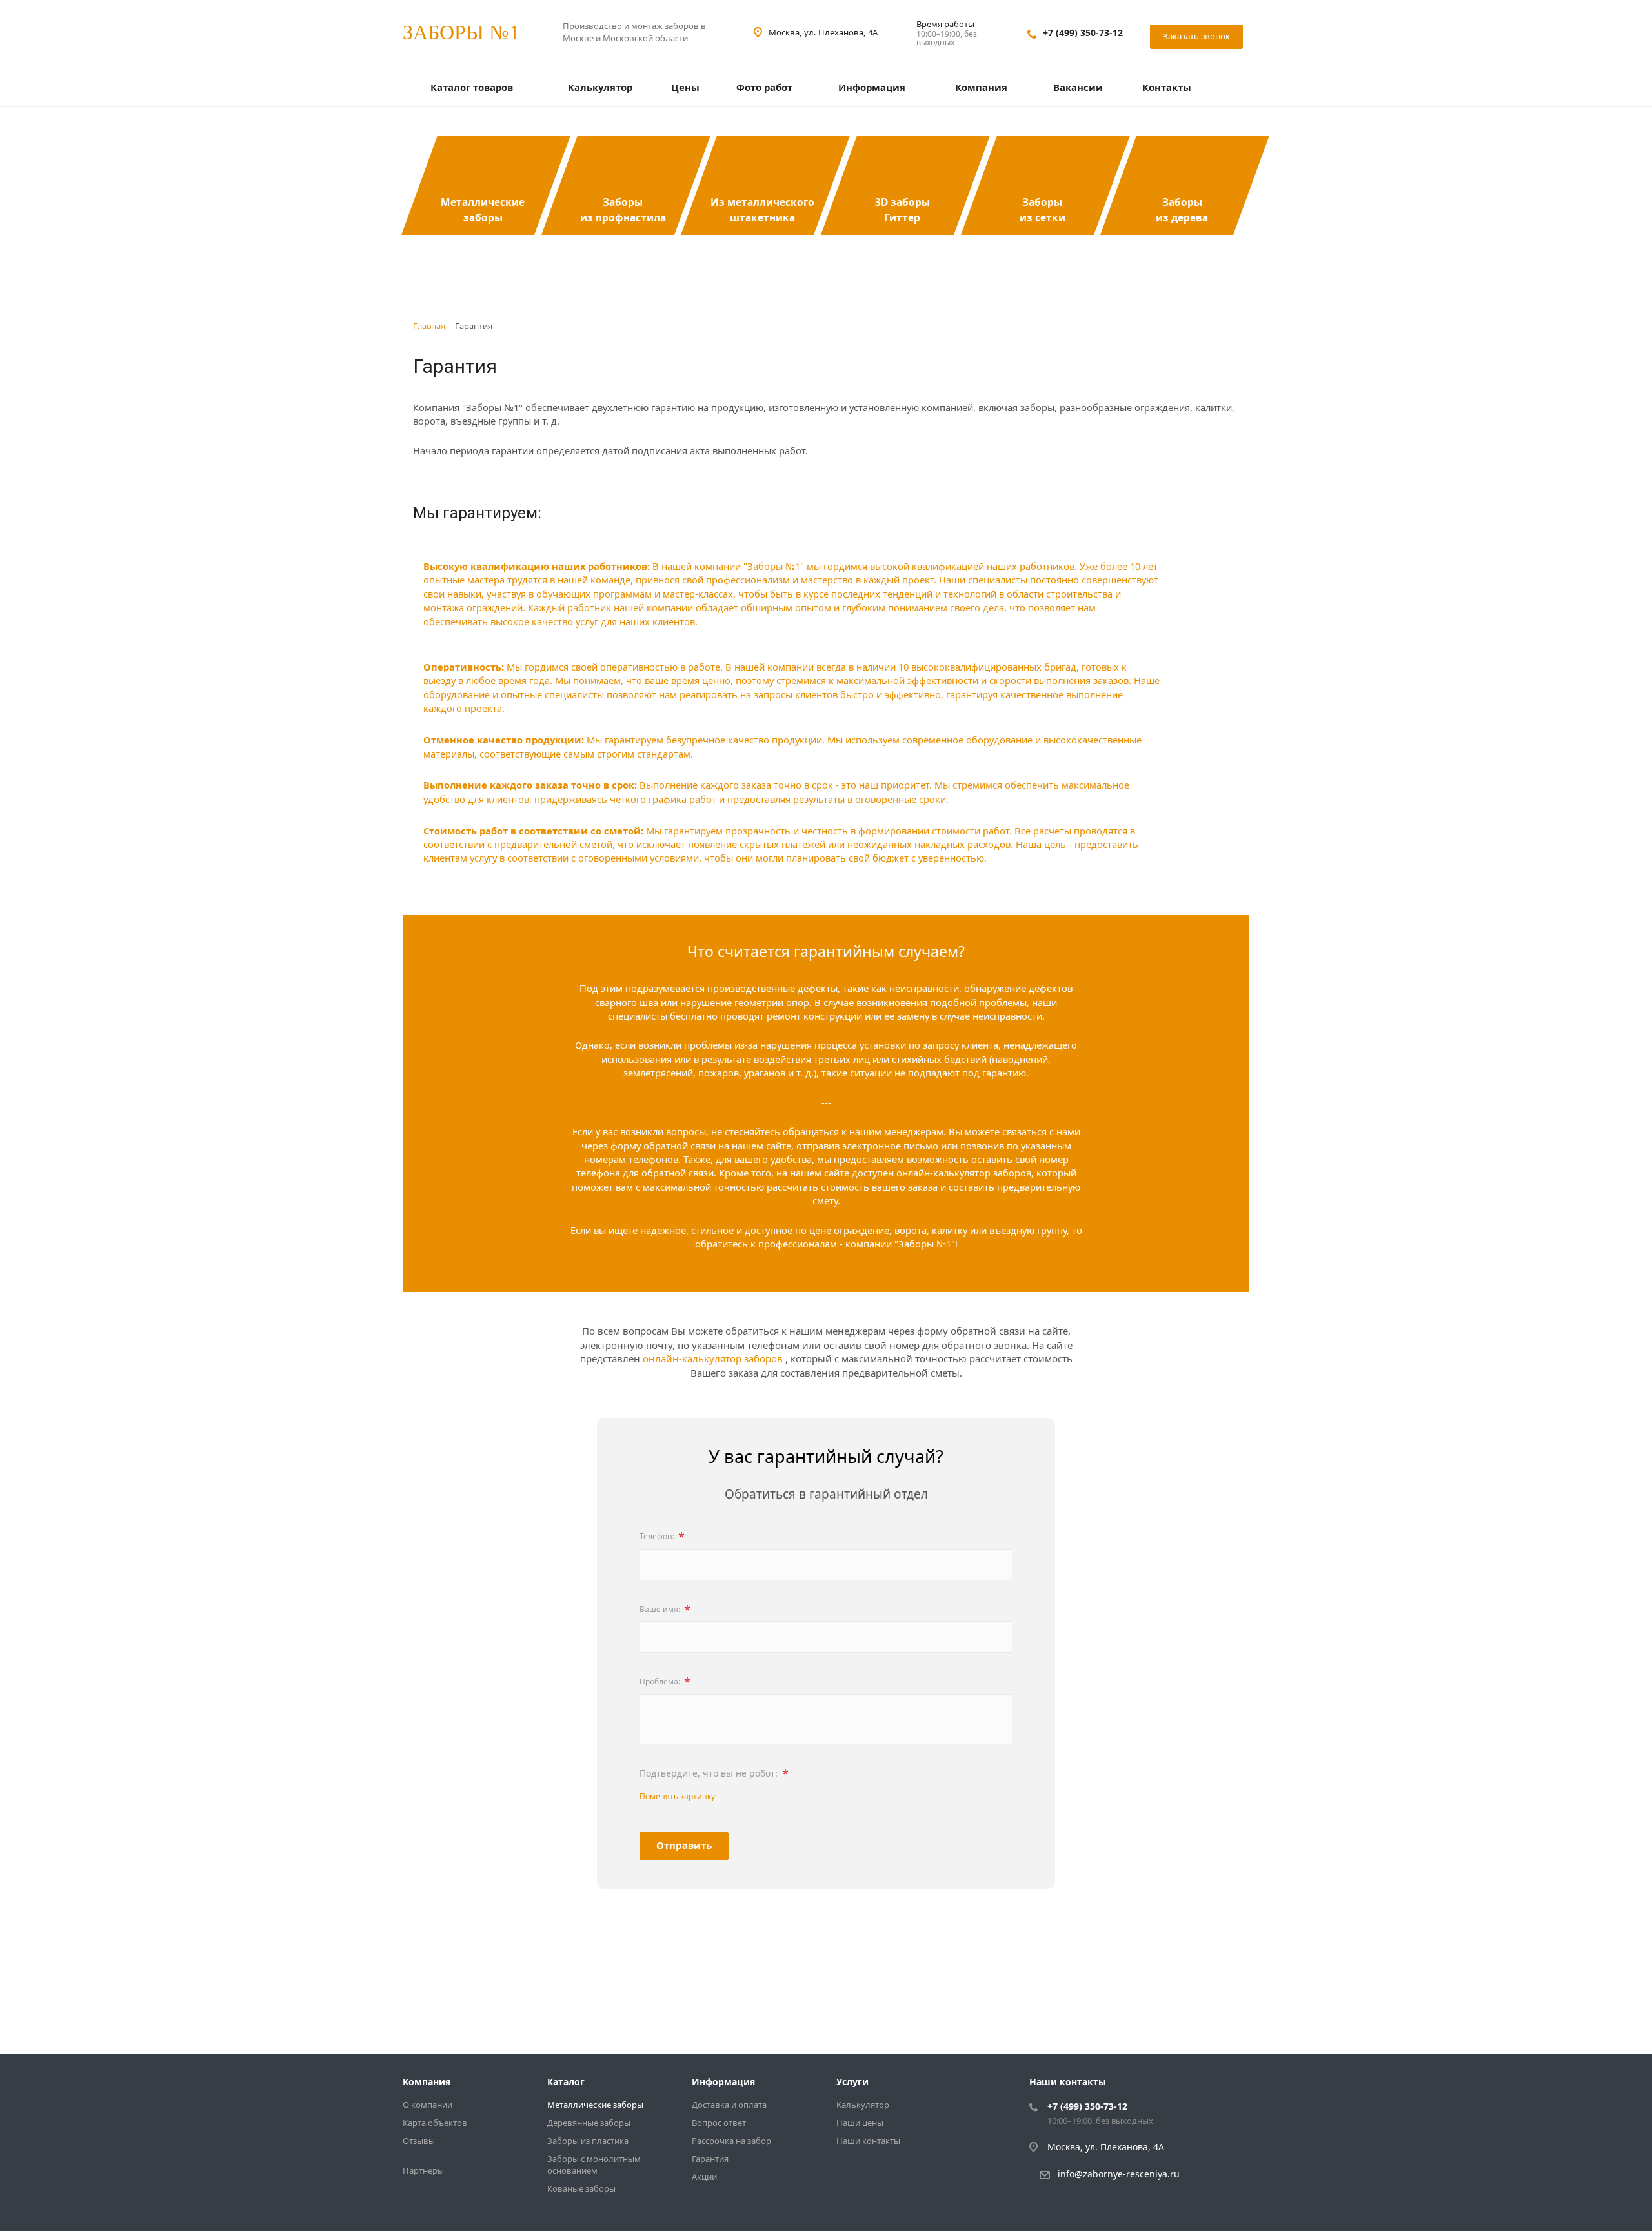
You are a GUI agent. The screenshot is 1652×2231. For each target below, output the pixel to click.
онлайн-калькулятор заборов (714, 1358)
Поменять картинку (677, 1796)
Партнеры (423, 2170)
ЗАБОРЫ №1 (461, 32)
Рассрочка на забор (731, 2141)
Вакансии (1078, 87)
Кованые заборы (581, 2188)
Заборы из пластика (588, 2141)
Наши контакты (868, 2141)
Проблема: (665, 1682)
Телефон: (662, 1537)
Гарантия (710, 2159)
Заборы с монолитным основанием (594, 2165)
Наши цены (860, 2123)
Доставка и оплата (729, 2105)
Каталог (566, 2082)
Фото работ (764, 87)
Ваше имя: (665, 1610)
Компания (982, 87)
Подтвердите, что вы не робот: (714, 1773)
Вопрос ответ (719, 2123)
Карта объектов (435, 2123)
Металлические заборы (595, 2105)
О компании (428, 2105)
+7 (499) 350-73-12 (1083, 33)
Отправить (684, 1845)
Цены (685, 87)
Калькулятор (600, 87)
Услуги (852, 2082)
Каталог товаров (473, 87)
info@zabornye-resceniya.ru (1119, 2174)
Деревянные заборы (589, 2123)
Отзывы (419, 2141)
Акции (704, 2177)
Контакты (1167, 87)
